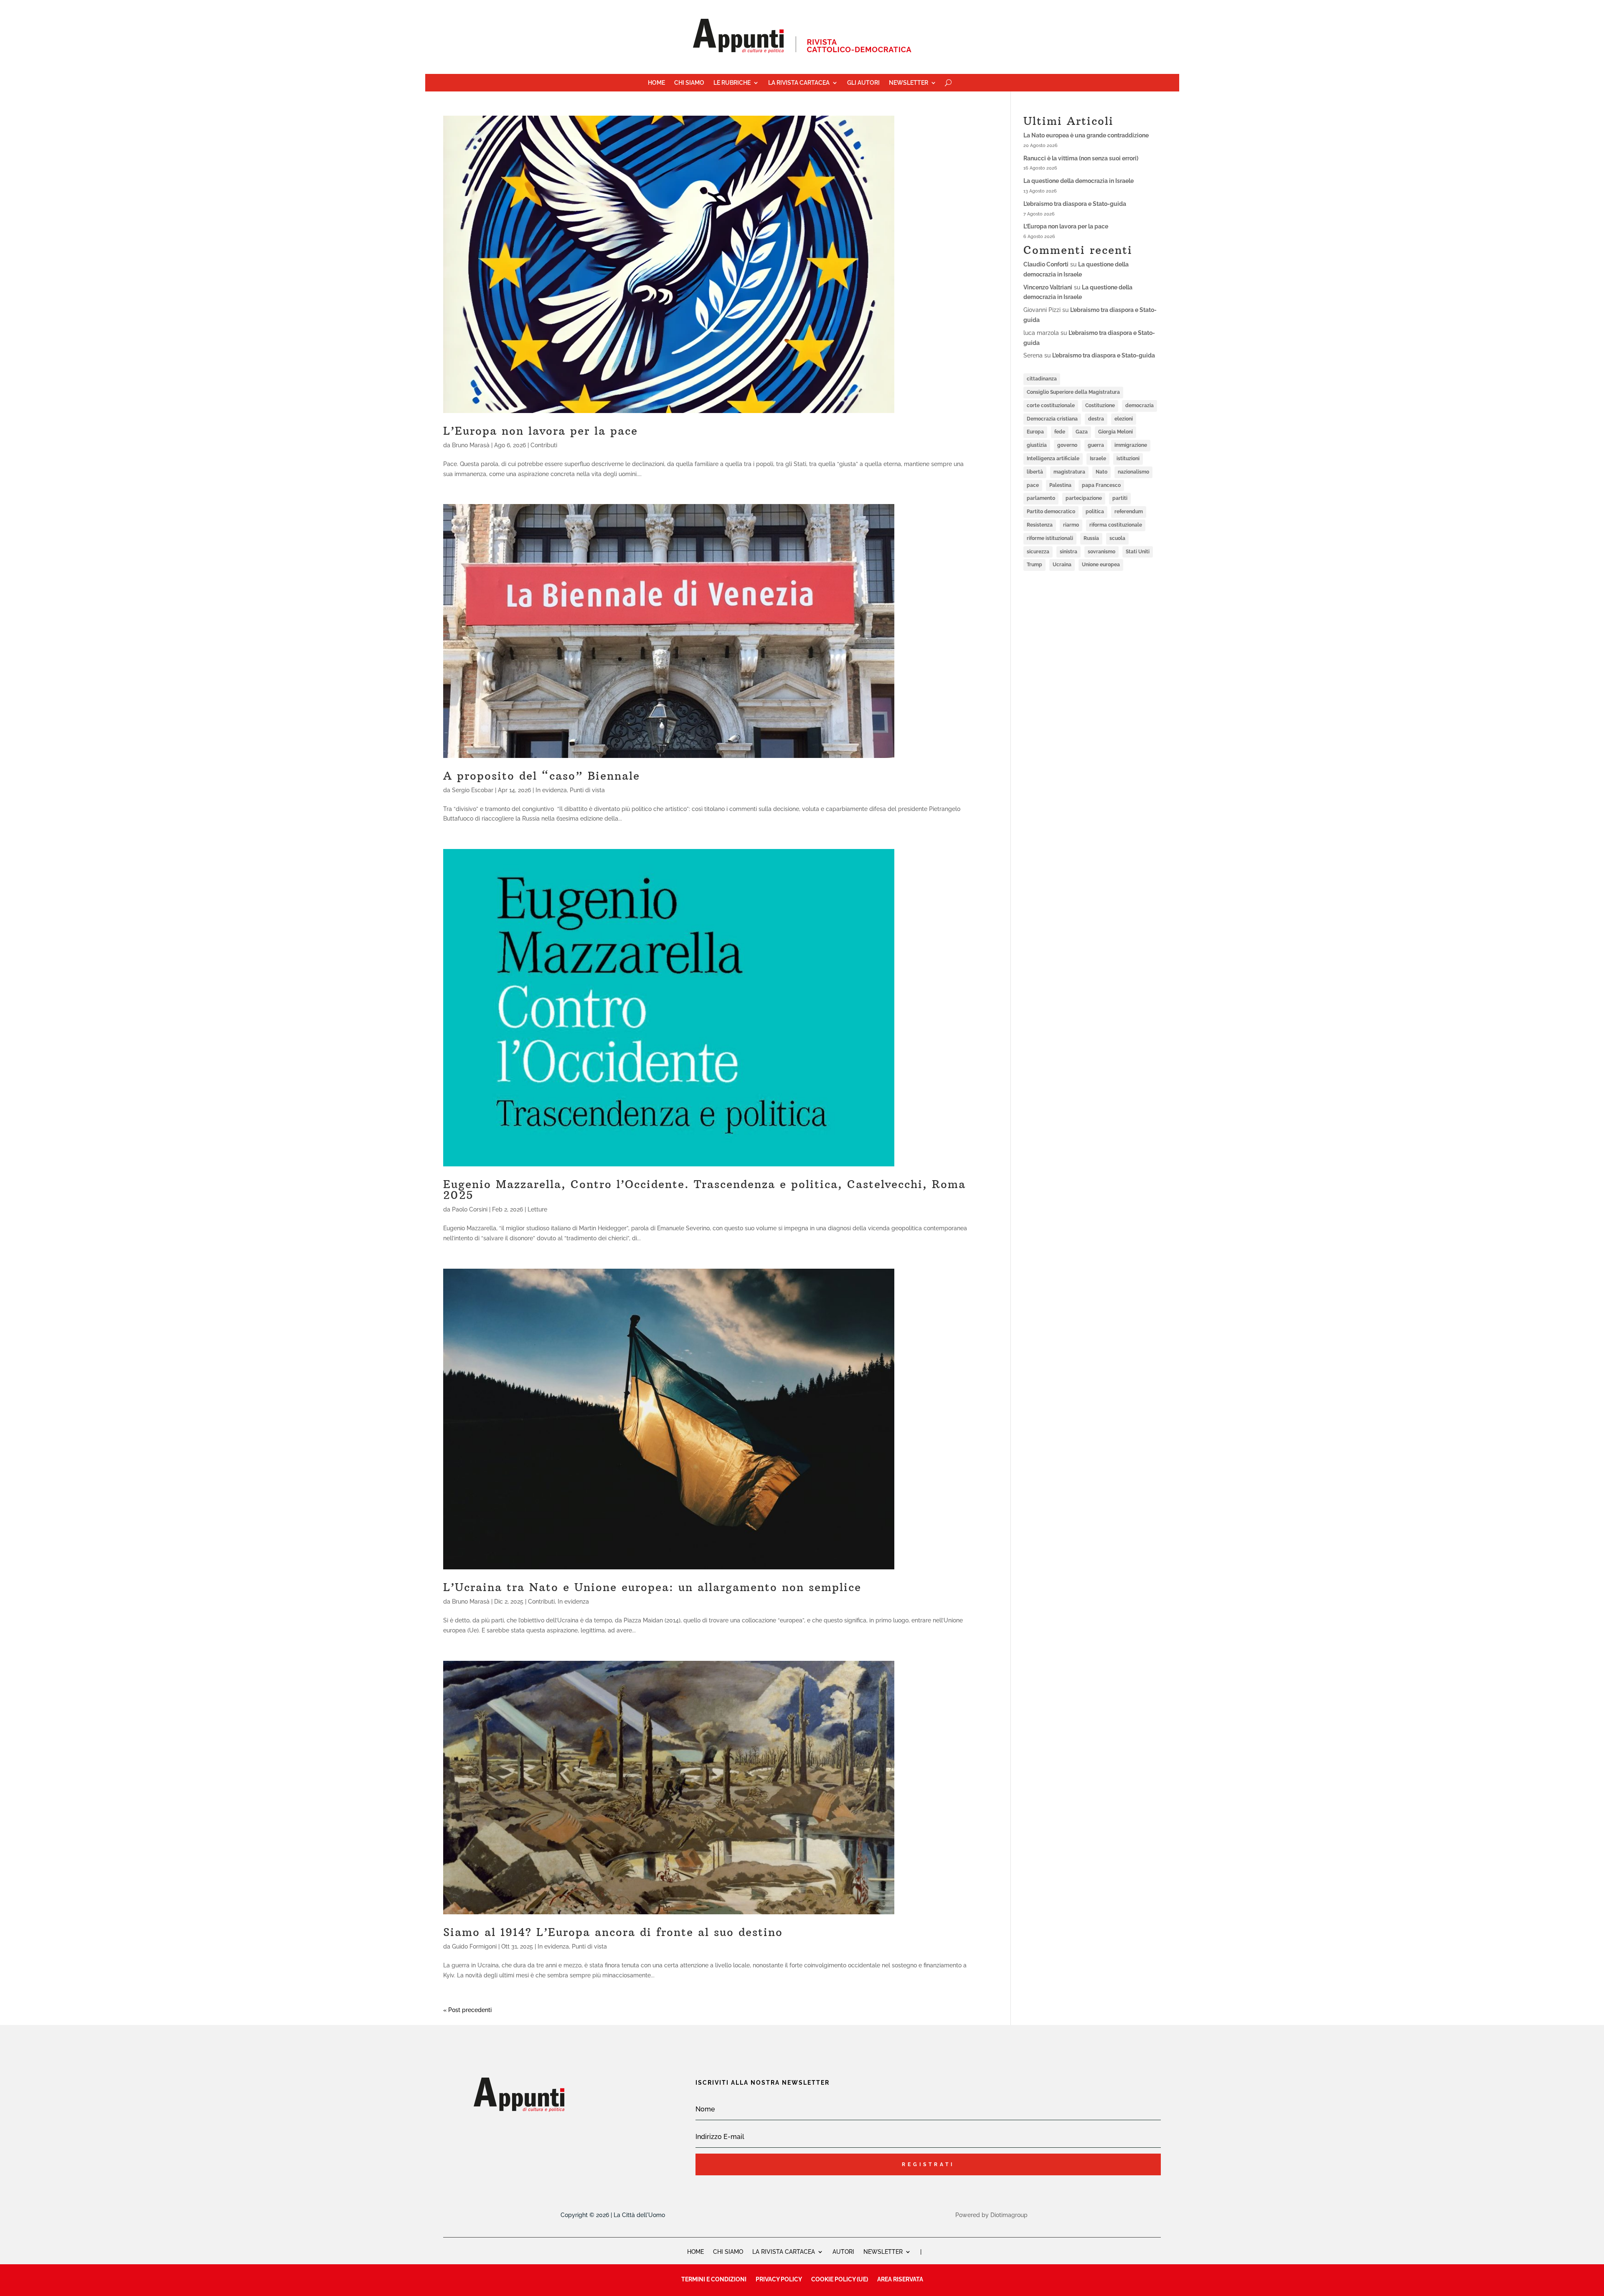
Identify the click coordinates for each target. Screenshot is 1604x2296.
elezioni (1124, 419)
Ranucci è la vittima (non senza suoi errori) (1081, 158)
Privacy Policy (779, 2279)
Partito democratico (1051, 512)
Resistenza (1040, 525)
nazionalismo (1133, 472)
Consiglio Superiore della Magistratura (1073, 392)
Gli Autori (863, 83)
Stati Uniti (1138, 552)
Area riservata (900, 2279)
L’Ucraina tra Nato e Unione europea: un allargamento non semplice (652, 1587)
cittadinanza (1042, 379)
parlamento (1041, 498)
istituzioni (1128, 459)
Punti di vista (587, 790)
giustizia (1037, 445)
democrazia (1140, 405)
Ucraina (1062, 565)
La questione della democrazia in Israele (1079, 181)
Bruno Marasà (471, 445)
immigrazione (1131, 445)
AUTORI (843, 2252)
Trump (1034, 565)
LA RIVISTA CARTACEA (784, 2252)
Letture (537, 1209)
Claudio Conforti (1046, 264)
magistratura (1069, 472)
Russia (1091, 538)
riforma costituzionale (1116, 525)
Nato (1101, 472)
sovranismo (1101, 552)
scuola (1117, 538)
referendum (1129, 512)
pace (1033, 485)
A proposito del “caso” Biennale (542, 776)
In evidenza (551, 790)
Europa (1035, 432)
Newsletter (909, 83)
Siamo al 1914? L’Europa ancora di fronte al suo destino (613, 1932)
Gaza (1082, 432)
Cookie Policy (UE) (840, 2279)
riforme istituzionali (1050, 538)
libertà (1035, 472)
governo (1067, 445)
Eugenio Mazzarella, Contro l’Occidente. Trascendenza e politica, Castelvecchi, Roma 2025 (704, 1190)
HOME (695, 2252)
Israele (1098, 459)
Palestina (1060, 485)
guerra (1096, 445)
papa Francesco (1101, 485)
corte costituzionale (1051, 405)
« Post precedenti (467, 2010)
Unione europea (1101, 565)
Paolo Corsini (470, 1209)
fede (1060, 432)
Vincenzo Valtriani (1048, 287)
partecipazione (1084, 498)
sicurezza (1038, 552)
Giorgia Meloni (1115, 432)
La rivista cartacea (799, 83)
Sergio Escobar (473, 790)
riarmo (1071, 525)
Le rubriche (732, 83)
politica (1095, 512)
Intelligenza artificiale (1053, 459)
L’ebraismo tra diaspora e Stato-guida (1075, 204)
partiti (1120, 498)
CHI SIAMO (728, 2252)
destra (1096, 419)
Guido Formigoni (474, 1946)
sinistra (1068, 552)
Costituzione (1100, 405)
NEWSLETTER (883, 2252)
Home (656, 83)
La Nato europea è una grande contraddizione (1086, 135)
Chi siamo (689, 83)
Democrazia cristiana (1052, 419)
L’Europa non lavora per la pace (541, 431)
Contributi (544, 445)
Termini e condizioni (714, 2279)
